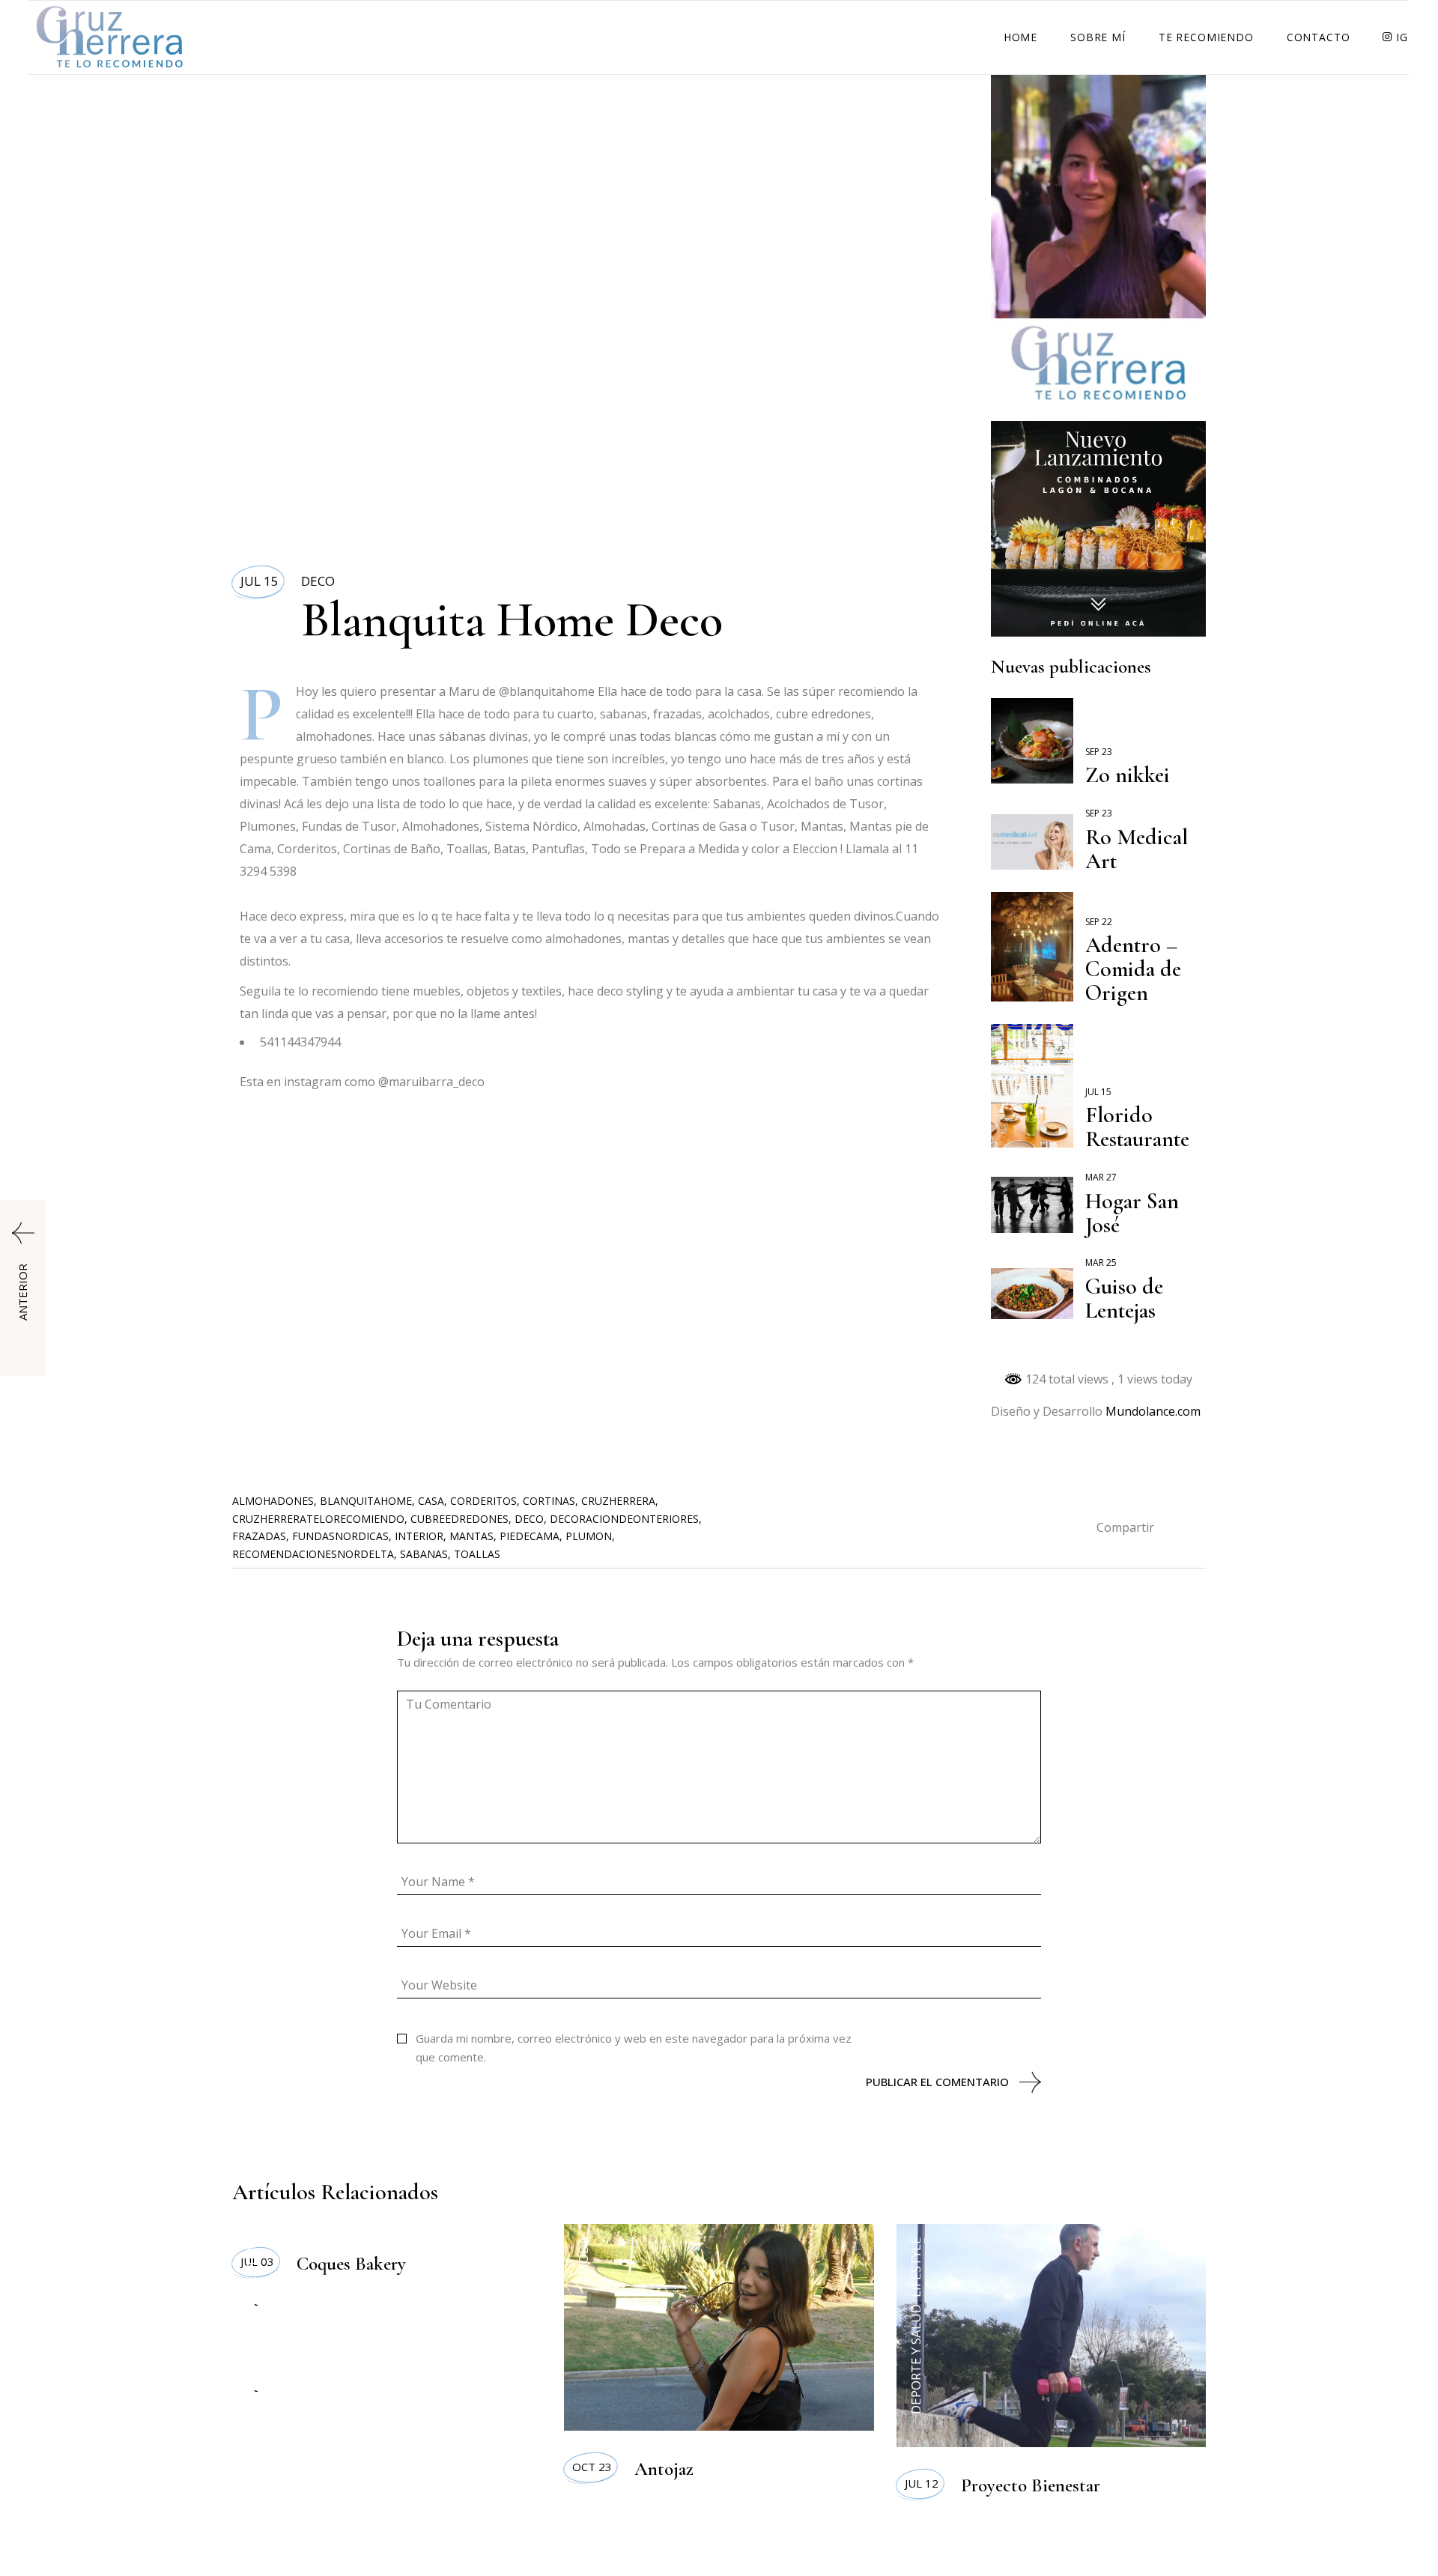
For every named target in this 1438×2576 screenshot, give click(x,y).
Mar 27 (1101, 1177)
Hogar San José (1132, 1213)
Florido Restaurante (1137, 1127)
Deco (318, 581)
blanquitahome (366, 1501)
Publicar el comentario (937, 2082)
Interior (419, 1536)
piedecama (530, 1536)
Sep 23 (1099, 752)
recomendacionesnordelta (313, 1554)
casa (431, 1501)
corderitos (483, 1501)
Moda (583, 2256)
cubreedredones (459, 1519)
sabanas (424, 1554)
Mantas (471, 1536)
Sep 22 (1099, 922)
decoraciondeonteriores (624, 1519)
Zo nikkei (1128, 775)
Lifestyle (916, 2267)
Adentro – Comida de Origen (1133, 969)
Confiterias (251, 2346)
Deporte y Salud (916, 2359)
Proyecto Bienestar (1031, 2485)
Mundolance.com (1153, 1411)
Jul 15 (260, 581)
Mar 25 (1101, 1263)
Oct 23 (592, 2467)
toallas (477, 1554)
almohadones (273, 1501)
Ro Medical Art (1137, 849)
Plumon (589, 1536)
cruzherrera (618, 1501)
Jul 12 (922, 2483)
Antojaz (664, 2469)
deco (529, 1519)
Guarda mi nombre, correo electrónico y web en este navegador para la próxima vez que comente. (634, 2048)
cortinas (549, 1501)
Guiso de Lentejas (1124, 1298)
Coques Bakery (351, 2264)
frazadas (259, 1536)
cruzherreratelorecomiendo (318, 1519)
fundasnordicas (340, 1536)
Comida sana (251, 2436)
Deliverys (251, 2268)
